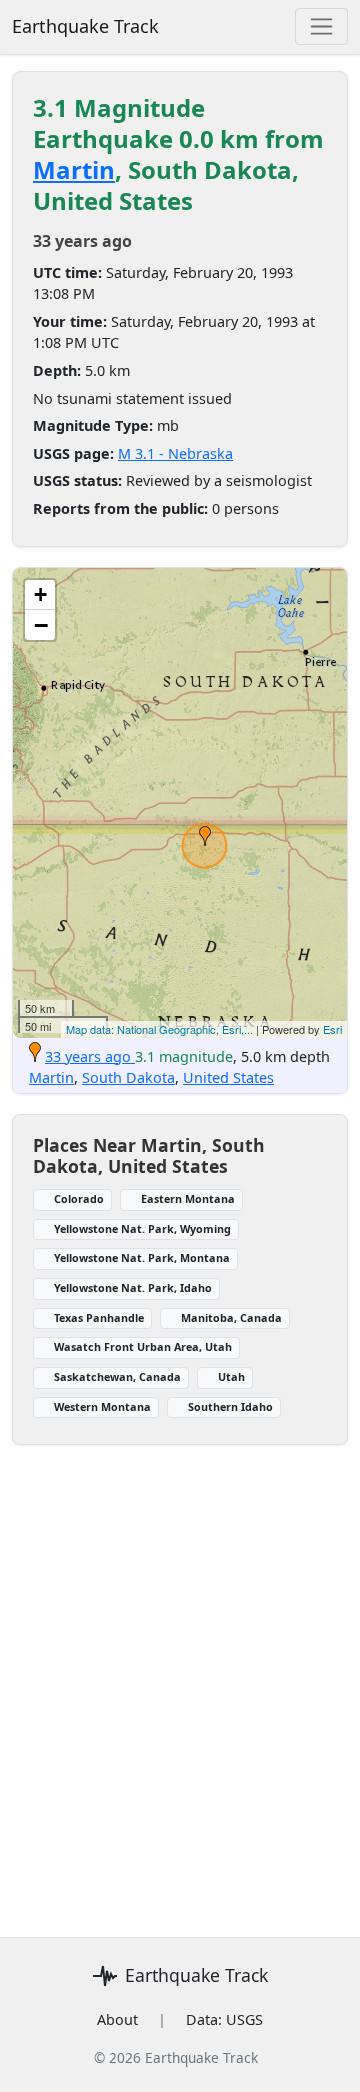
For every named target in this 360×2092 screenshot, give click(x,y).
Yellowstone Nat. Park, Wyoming (142, 1228)
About (117, 2019)
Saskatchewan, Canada (117, 1376)
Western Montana (102, 1406)
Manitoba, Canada (231, 1317)
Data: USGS (224, 2019)
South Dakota (128, 1077)
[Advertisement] (180, 1679)
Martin (74, 169)
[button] (205, 836)
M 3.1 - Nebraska (175, 453)
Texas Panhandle (99, 1317)
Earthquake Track (85, 26)
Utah (231, 1376)
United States (228, 1077)
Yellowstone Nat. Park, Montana (142, 1257)
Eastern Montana (188, 1198)
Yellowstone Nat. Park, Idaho (133, 1287)
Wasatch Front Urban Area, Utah (143, 1346)
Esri (332, 1029)
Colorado (79, 1198)
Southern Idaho (230, 1406)
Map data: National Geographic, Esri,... (159, 1029)
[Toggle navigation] (321, 26)
